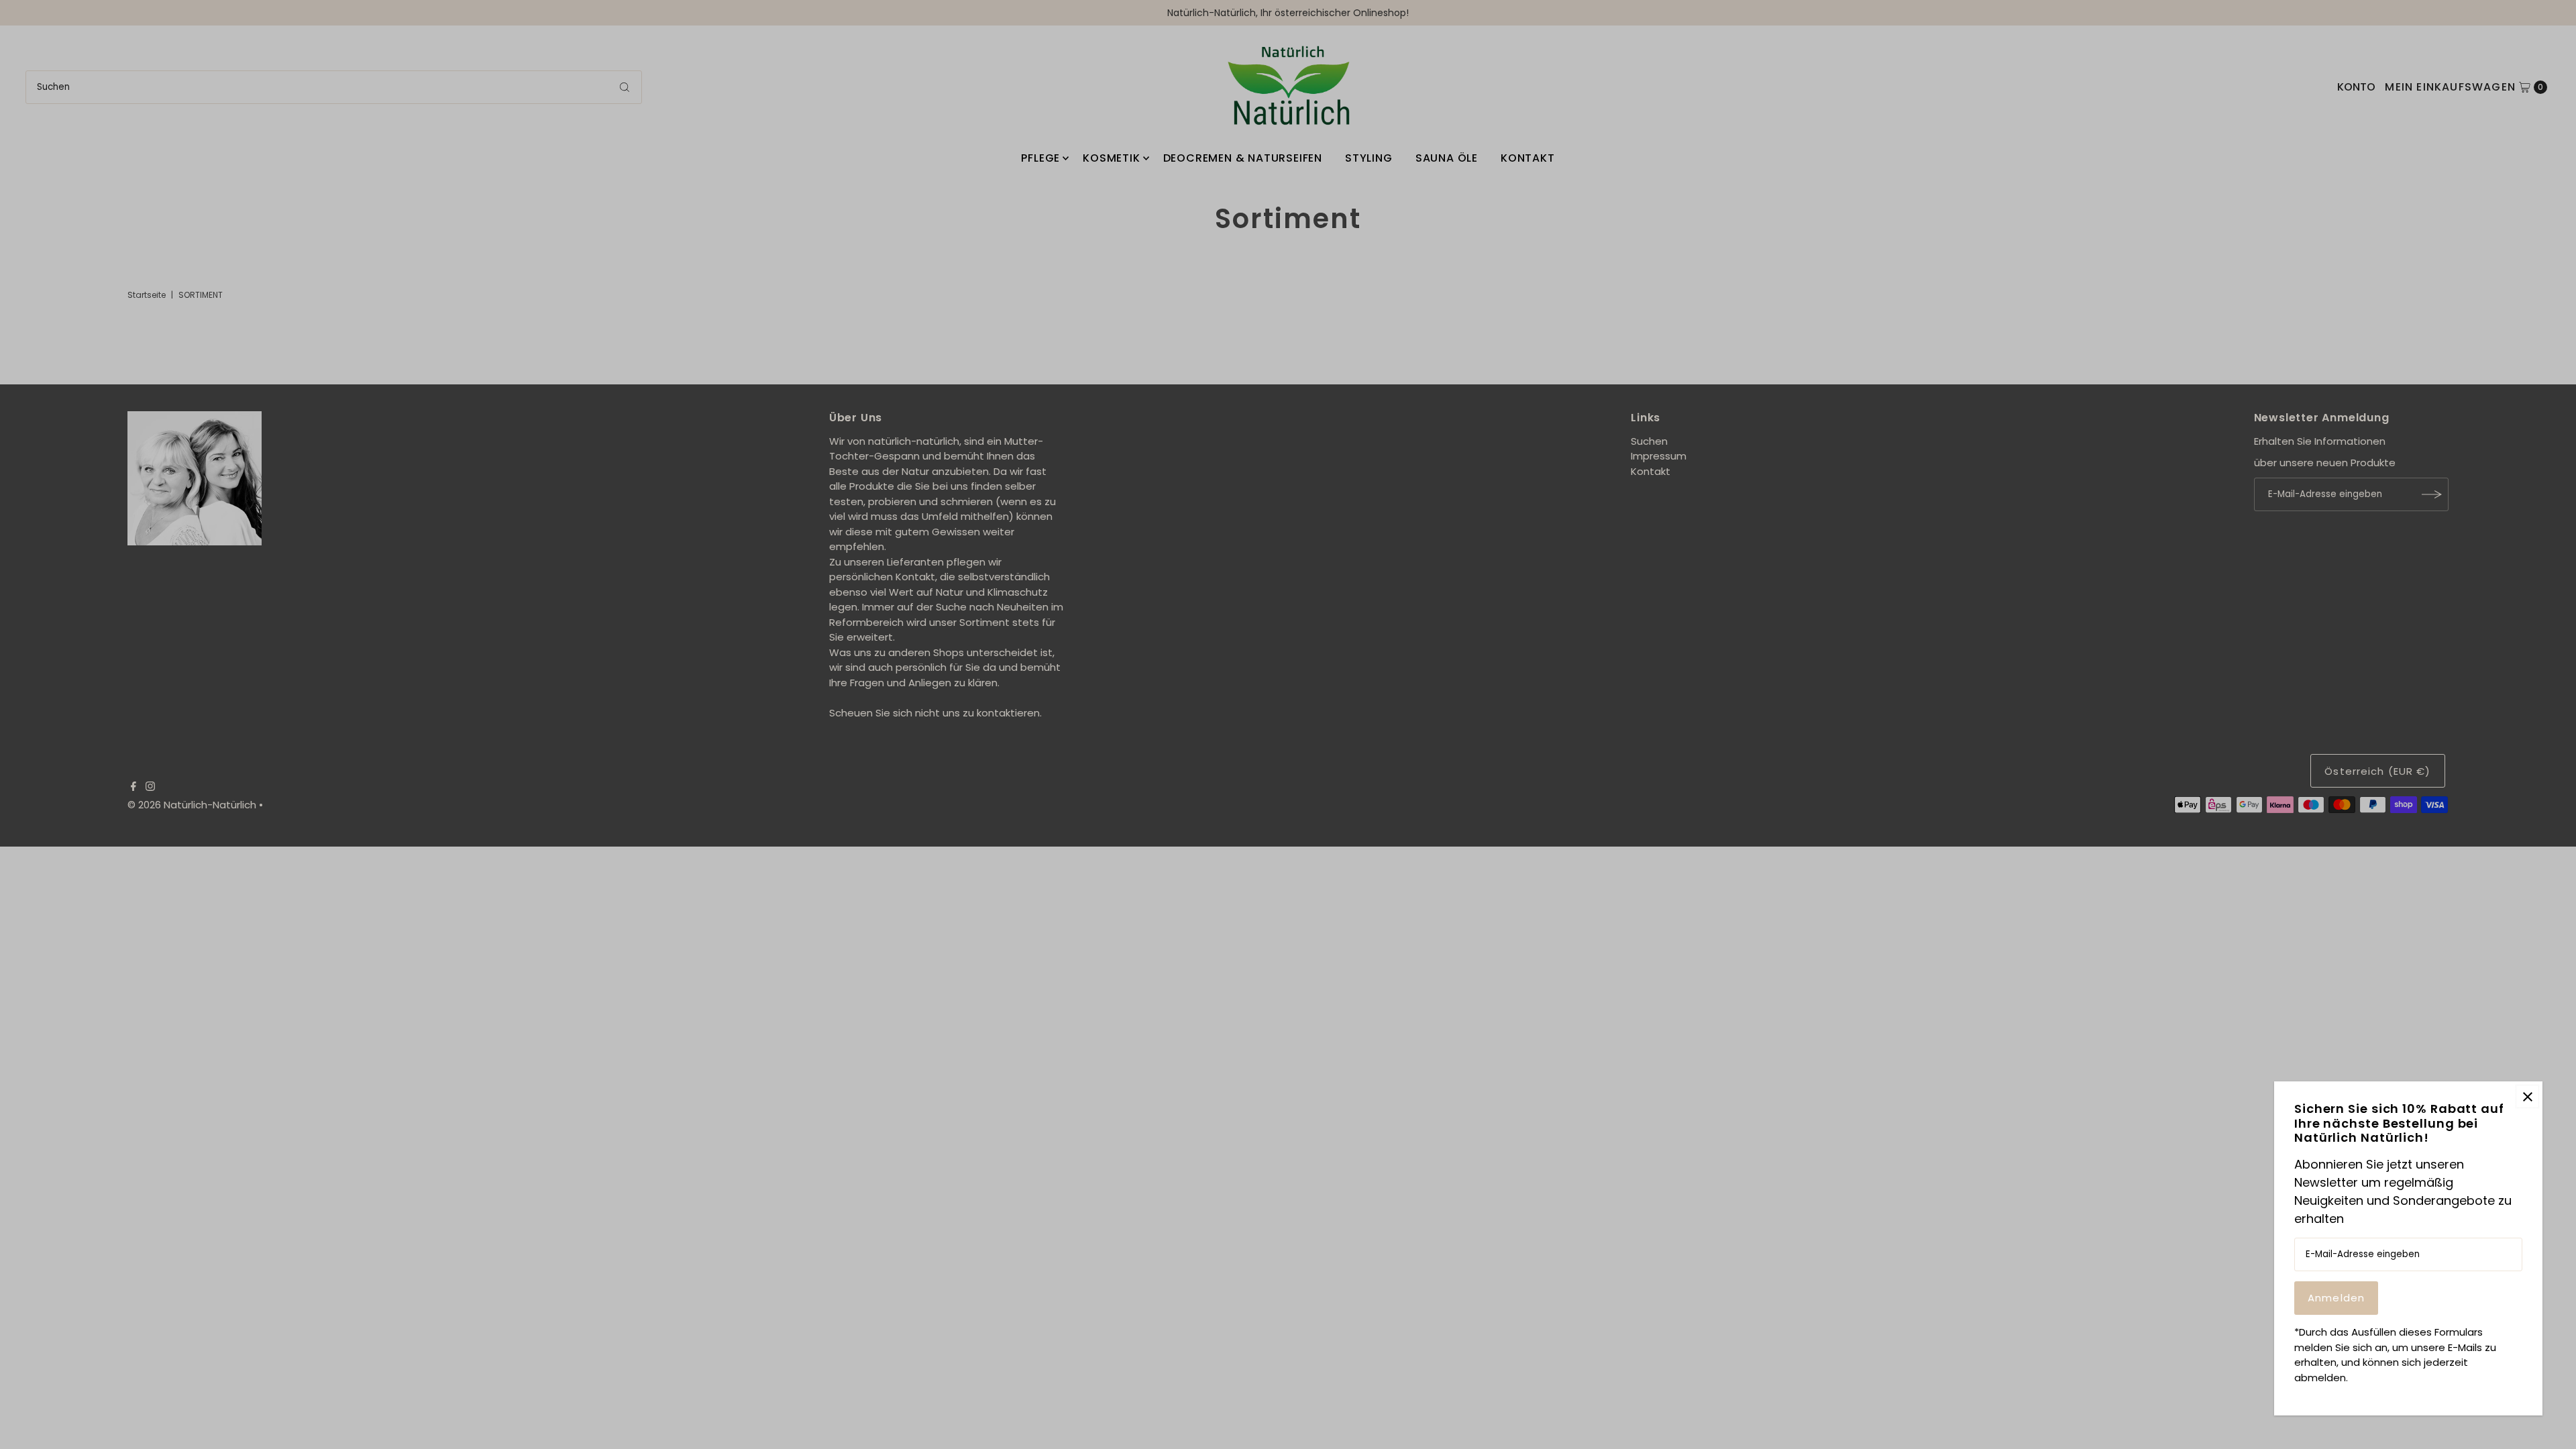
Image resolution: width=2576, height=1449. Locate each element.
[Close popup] (2527, 1096)
